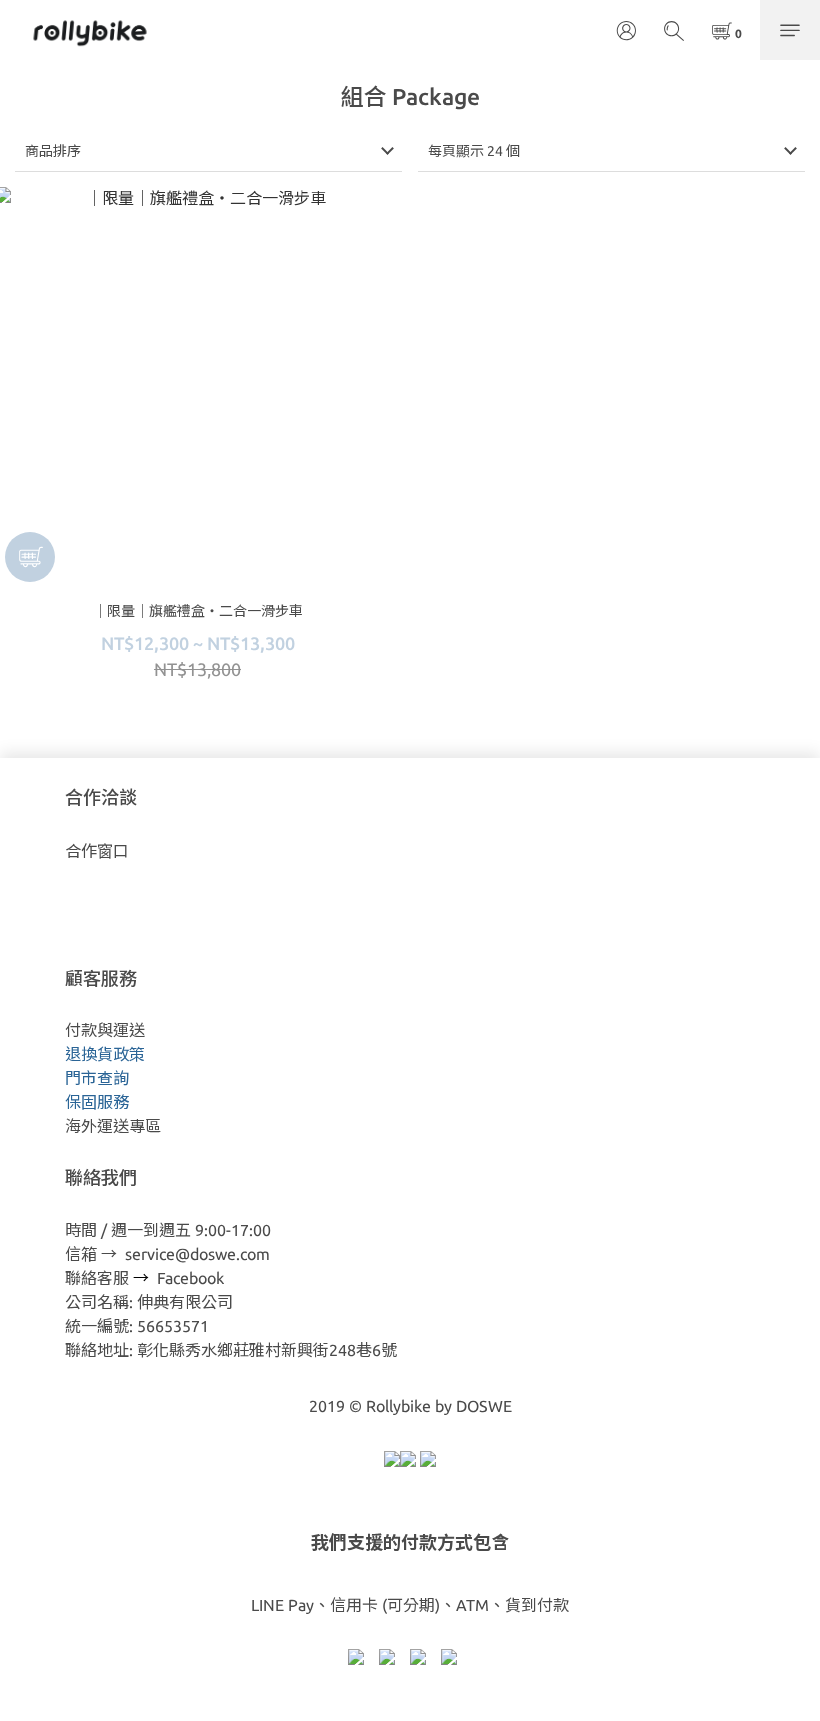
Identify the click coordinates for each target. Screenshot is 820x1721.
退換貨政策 (105, 1054)
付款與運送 (105, 1030)
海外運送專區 (113, 1126)
